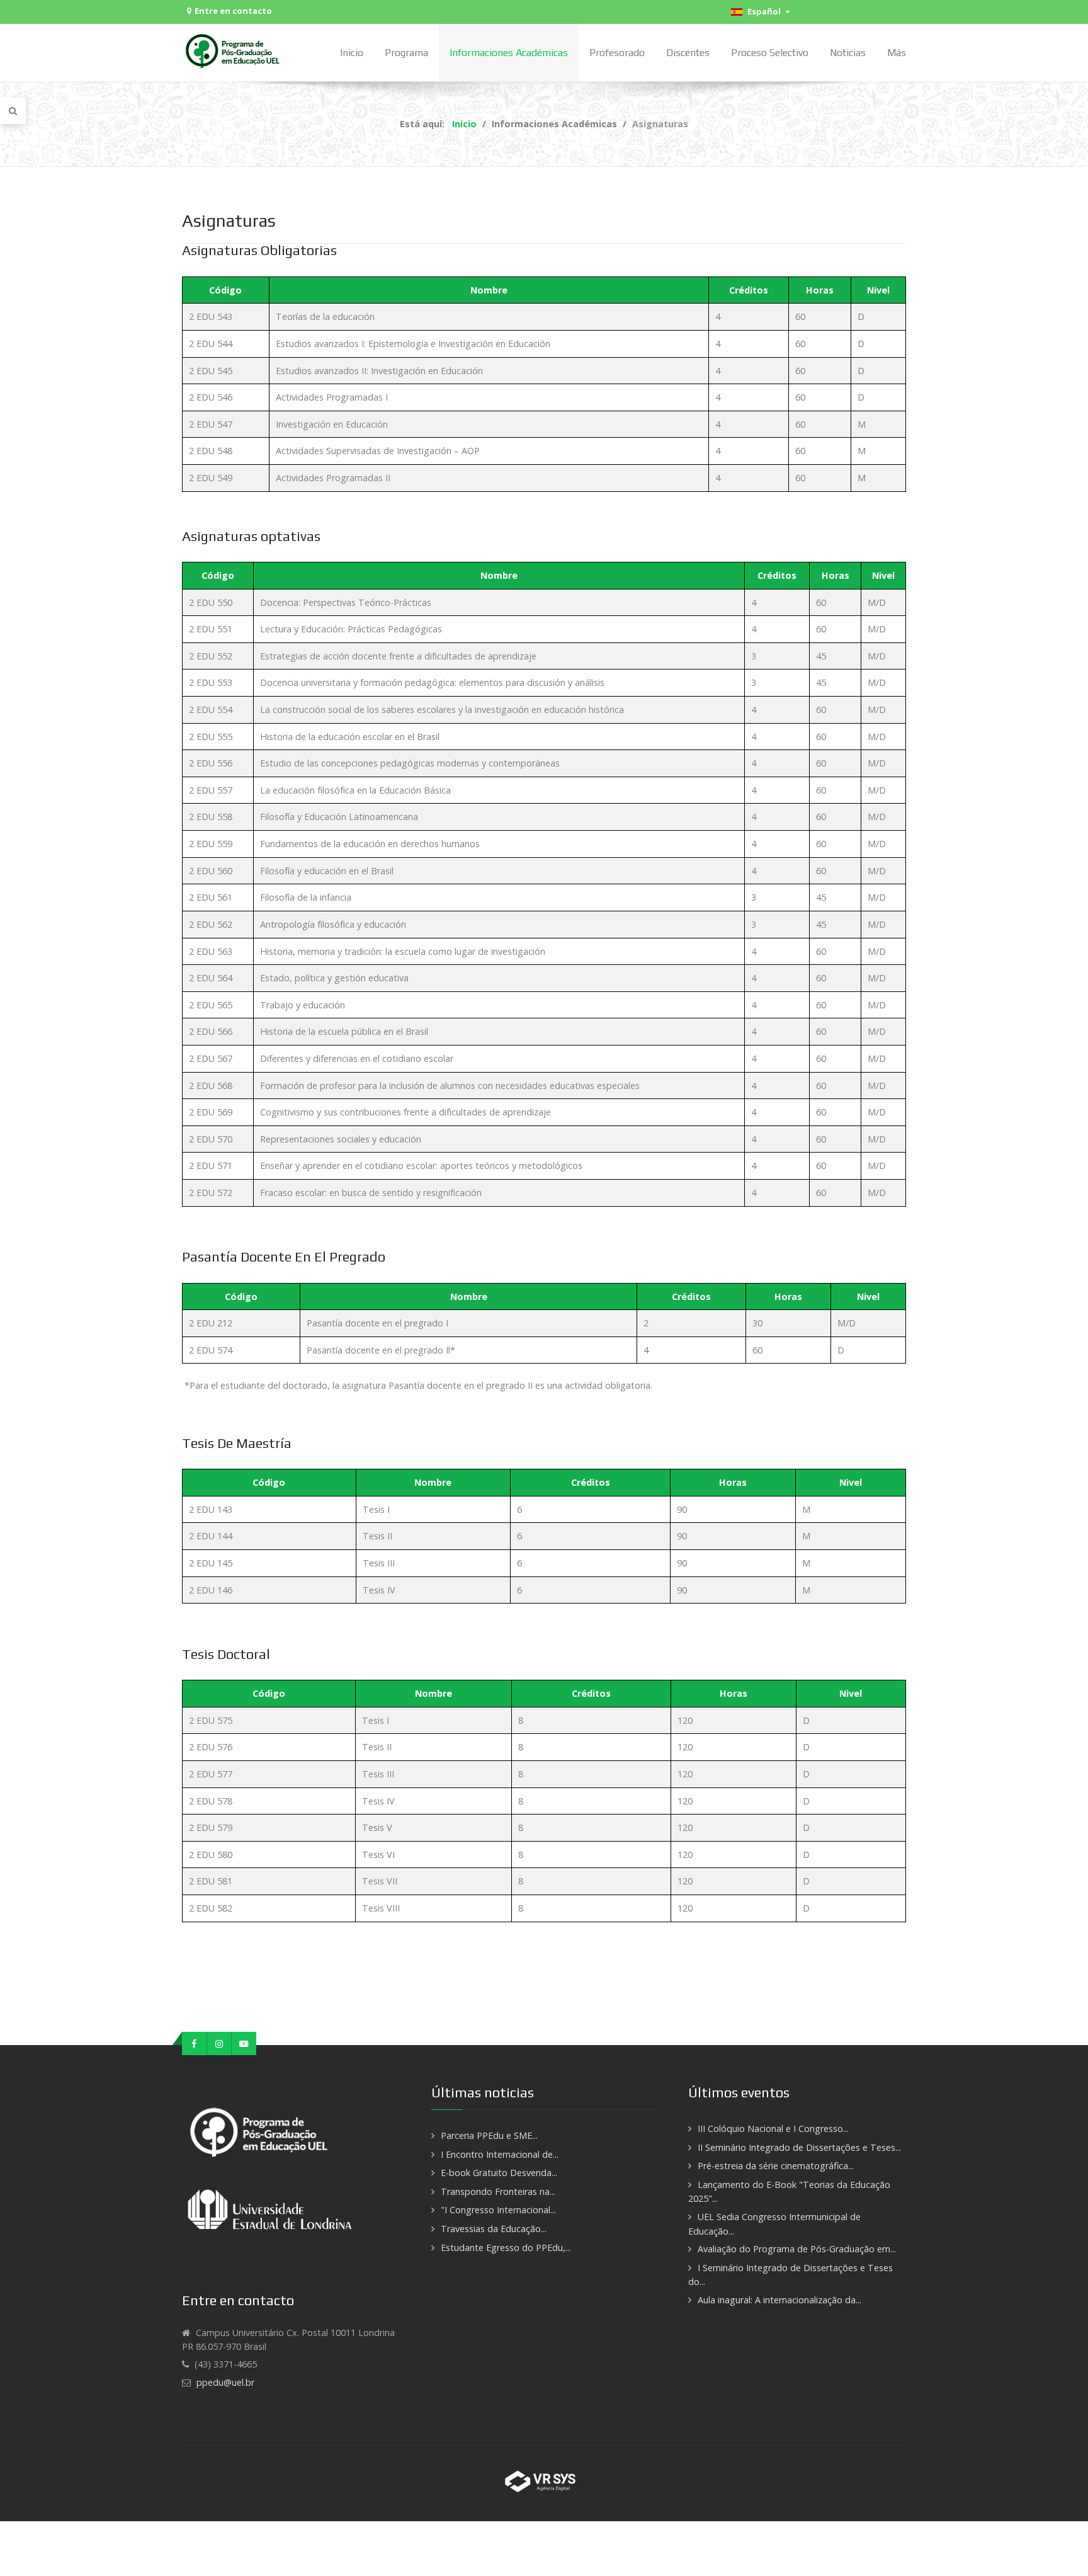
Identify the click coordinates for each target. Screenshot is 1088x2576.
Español (763, 11)
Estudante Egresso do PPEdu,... (506, 2248)
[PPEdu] (234, 51)
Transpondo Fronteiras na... (498, 2191)
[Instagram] (220, 2044)
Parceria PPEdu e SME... (489, 2135)
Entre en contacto (233, 11)
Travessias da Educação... (494, 2229)
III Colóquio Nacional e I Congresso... (773, 2129)
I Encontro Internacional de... (500, 2154)
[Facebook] (195, 2044)
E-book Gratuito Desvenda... (499, 2173)
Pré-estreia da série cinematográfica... (776, 2166)
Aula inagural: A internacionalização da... (779, 2300)
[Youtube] (244, 2044)
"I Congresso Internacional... (498, 2210)
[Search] (13, 111)
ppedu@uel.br (225, 2382)
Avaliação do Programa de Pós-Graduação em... (797, 2249)
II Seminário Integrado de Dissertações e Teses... (799, 2147)
